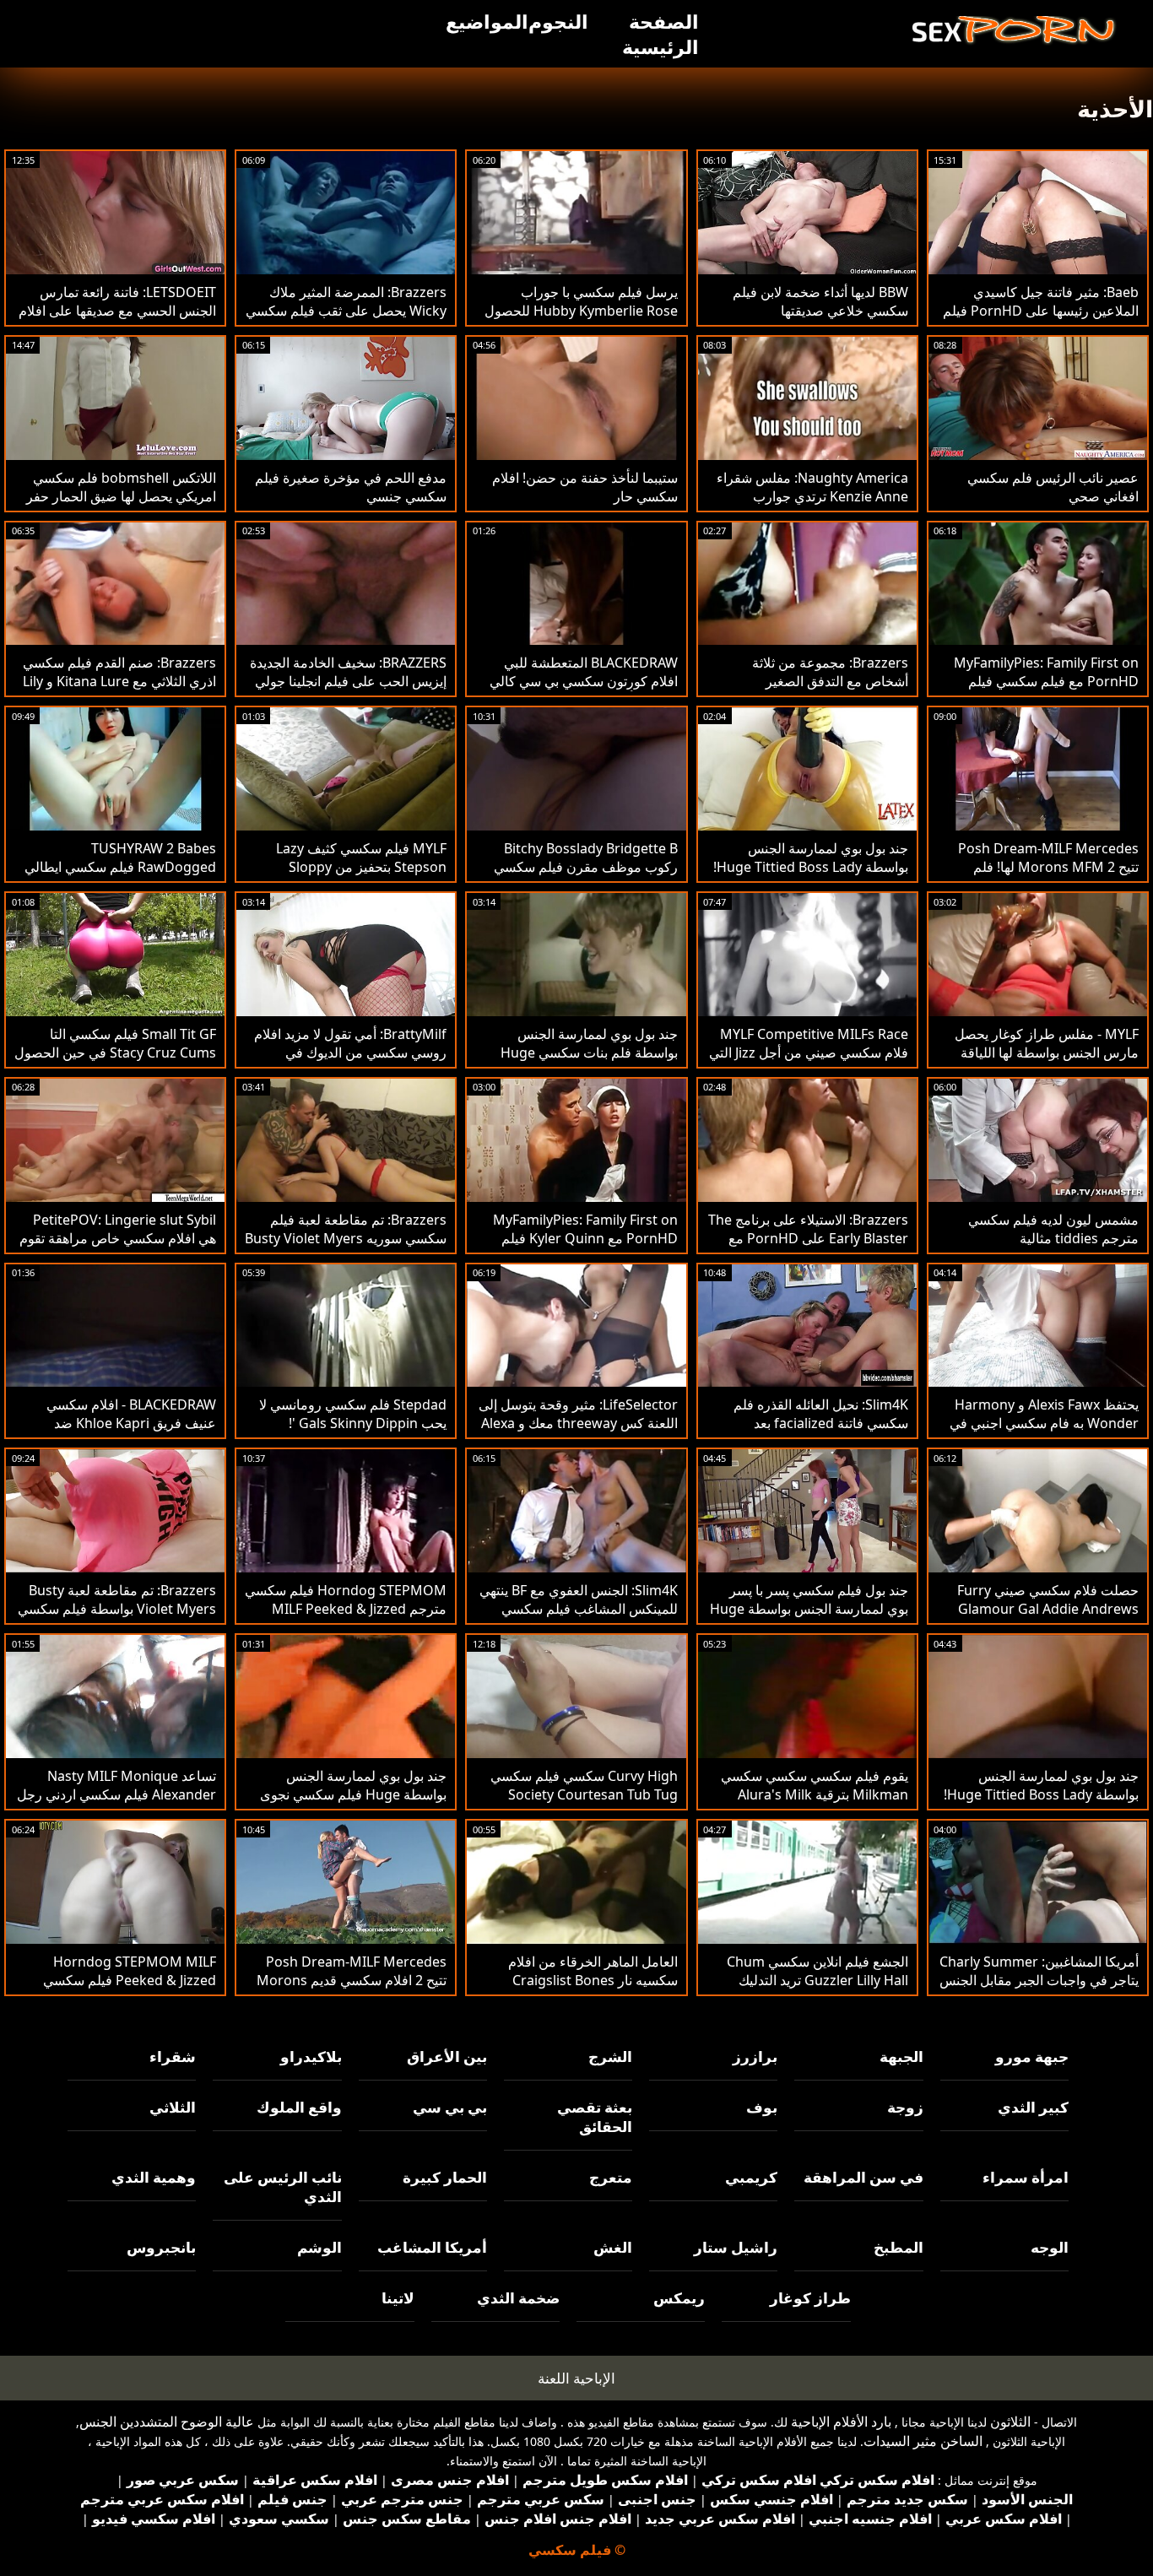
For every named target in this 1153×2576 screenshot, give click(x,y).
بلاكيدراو (311, 2056)
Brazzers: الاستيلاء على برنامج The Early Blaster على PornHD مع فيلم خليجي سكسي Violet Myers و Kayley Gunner (807, 1247)
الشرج (610, 2056)
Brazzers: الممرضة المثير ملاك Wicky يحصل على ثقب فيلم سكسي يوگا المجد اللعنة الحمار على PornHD (346, 320)
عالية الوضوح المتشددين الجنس (167, 2422)
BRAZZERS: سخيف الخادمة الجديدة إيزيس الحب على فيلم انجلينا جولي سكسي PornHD (348, 681)
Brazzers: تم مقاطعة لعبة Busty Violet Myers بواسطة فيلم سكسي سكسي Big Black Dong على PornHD (117, 1618)
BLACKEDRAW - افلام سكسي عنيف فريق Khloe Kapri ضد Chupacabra (131, 1423)
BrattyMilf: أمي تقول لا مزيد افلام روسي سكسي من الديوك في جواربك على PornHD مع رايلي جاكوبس (350, 1062)
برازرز (755, 2056)
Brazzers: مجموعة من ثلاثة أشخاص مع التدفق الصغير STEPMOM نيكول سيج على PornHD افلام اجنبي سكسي (828, 690)
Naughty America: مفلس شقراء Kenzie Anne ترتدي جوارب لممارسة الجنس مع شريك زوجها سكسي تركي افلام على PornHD (812, 506)
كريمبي (751, 2177)
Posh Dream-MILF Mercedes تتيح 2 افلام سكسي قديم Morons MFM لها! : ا (352, 1980)
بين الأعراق (447, 2056)
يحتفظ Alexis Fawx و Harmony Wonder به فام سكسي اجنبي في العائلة (1044, 1423)
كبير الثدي (1033, 2107)
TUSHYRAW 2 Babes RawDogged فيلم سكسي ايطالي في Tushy (120, 867)
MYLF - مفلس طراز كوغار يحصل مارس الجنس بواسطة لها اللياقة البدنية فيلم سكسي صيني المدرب (1046, 1053)
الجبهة (901, 2056)
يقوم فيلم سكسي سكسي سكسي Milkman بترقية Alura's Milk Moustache (815, 1794)
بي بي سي (450, 2107)
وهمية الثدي (154, 2177)
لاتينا (398, 2298)
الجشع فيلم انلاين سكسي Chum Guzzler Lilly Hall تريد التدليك (817, 1971)
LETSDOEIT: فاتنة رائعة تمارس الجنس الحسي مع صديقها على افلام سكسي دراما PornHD (117, 311)
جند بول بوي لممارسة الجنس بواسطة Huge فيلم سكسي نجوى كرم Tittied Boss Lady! (353, 1794)
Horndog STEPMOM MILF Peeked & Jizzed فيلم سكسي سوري (130, 1980)
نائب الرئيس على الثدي (282, 2187)
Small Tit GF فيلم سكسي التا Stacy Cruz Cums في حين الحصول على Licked (115, 1053)
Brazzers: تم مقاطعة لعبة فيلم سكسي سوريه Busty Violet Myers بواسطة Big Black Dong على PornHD (346, 1247)
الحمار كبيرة (445, 2177)
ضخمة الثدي (518, 2298)
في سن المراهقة (863, 2177)
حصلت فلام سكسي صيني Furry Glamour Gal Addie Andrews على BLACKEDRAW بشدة (1048, 1609)
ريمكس (679, 2298)
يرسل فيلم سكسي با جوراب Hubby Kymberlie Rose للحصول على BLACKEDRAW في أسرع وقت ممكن (578, 320)
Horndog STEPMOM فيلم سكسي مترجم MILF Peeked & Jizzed (346, 1599)
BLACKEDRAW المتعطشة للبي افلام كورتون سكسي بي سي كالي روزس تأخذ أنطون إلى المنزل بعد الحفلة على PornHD (584, 690)
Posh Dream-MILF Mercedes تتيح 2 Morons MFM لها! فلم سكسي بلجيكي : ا (1048, 867)
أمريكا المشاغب (432, 2247)
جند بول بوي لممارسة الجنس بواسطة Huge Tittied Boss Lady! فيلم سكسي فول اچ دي (1041, 1794)
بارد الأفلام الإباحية (841, 2422)
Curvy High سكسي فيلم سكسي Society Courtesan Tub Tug (584, 1785)
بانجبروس (161, 2247)
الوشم (319, 2247)
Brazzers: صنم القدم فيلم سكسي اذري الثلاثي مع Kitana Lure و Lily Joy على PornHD (119, 681)
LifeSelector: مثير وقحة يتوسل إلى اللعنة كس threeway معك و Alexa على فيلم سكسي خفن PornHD (578, 1423)
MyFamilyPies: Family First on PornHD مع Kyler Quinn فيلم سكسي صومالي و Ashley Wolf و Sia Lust (584, 1247)
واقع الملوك (299, 2107)
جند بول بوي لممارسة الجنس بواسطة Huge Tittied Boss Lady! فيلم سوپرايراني (811, 867)
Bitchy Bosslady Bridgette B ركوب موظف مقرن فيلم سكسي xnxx (586, 867)
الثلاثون (1010, 2422)
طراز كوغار (810, 2298)
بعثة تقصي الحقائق (595, 2117)
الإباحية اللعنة (576, 2378)
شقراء (173, 2056)
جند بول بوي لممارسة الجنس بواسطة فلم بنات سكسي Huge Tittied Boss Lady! (589, 1053)
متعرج (611, 2177)
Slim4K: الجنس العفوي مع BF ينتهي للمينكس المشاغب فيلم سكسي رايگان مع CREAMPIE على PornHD (579, 1618)
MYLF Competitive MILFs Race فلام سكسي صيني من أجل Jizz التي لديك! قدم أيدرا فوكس (809, 1053)
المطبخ (898, 2247)
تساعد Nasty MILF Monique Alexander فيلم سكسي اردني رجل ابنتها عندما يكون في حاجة (116, 1794)
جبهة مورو (1032, 2056)
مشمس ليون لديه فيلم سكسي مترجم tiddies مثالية (1053, 1229)
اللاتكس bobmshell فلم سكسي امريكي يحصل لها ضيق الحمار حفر (121, 487)
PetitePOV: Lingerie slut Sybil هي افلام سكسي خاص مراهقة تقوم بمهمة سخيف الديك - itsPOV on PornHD (118, 1247)
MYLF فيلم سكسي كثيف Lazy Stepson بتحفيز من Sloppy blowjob (361, 867)
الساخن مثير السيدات (923, 2441)
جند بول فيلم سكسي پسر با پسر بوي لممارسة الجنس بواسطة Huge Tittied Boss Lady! (809, 1609)
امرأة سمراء (1026, 2177)
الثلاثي (173, 2107)
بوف (762, 2107)
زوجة (905, 2107)
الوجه (1050, 2247)
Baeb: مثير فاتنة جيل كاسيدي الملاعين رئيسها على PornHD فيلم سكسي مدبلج (1041, 311)
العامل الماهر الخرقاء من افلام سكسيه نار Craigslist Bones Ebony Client (593, 1980)
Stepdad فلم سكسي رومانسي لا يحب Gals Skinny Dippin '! (353, 1414)
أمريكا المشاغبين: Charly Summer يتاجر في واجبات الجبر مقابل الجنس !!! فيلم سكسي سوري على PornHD (1039, 1989)
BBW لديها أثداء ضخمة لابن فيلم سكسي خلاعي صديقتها (820, 301)
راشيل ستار (736, 2247)
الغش (613, 2247)
